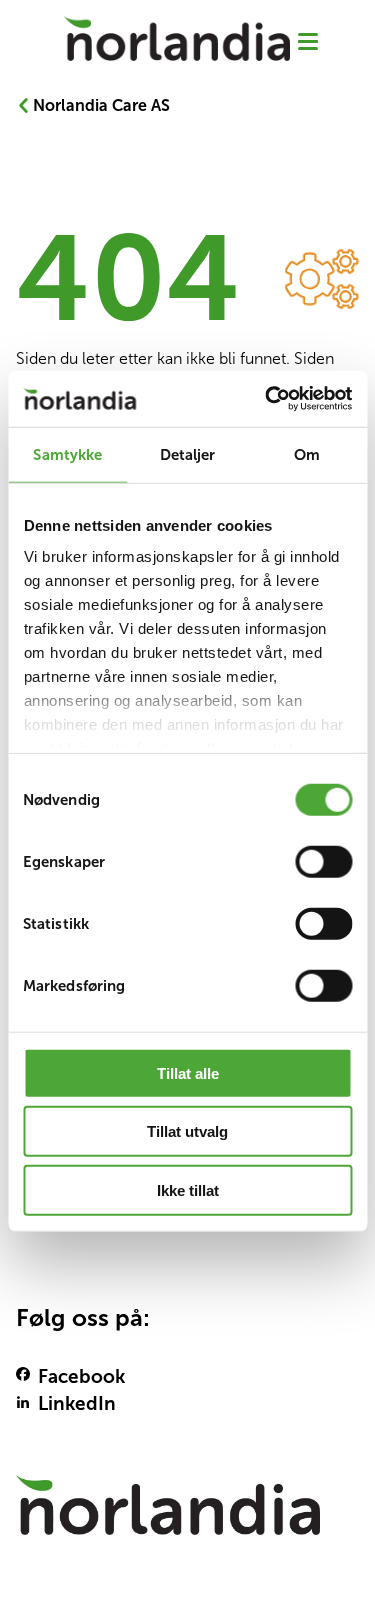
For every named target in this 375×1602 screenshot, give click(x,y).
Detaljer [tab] (188, 453)
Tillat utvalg (187, 1131)
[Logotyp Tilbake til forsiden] (187, 1515)
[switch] (323, 861)
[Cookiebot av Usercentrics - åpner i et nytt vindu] (267, 399)
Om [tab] (307, 453)
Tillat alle (188, 1072)
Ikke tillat (188, 1189)
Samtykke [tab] (67, 453)
